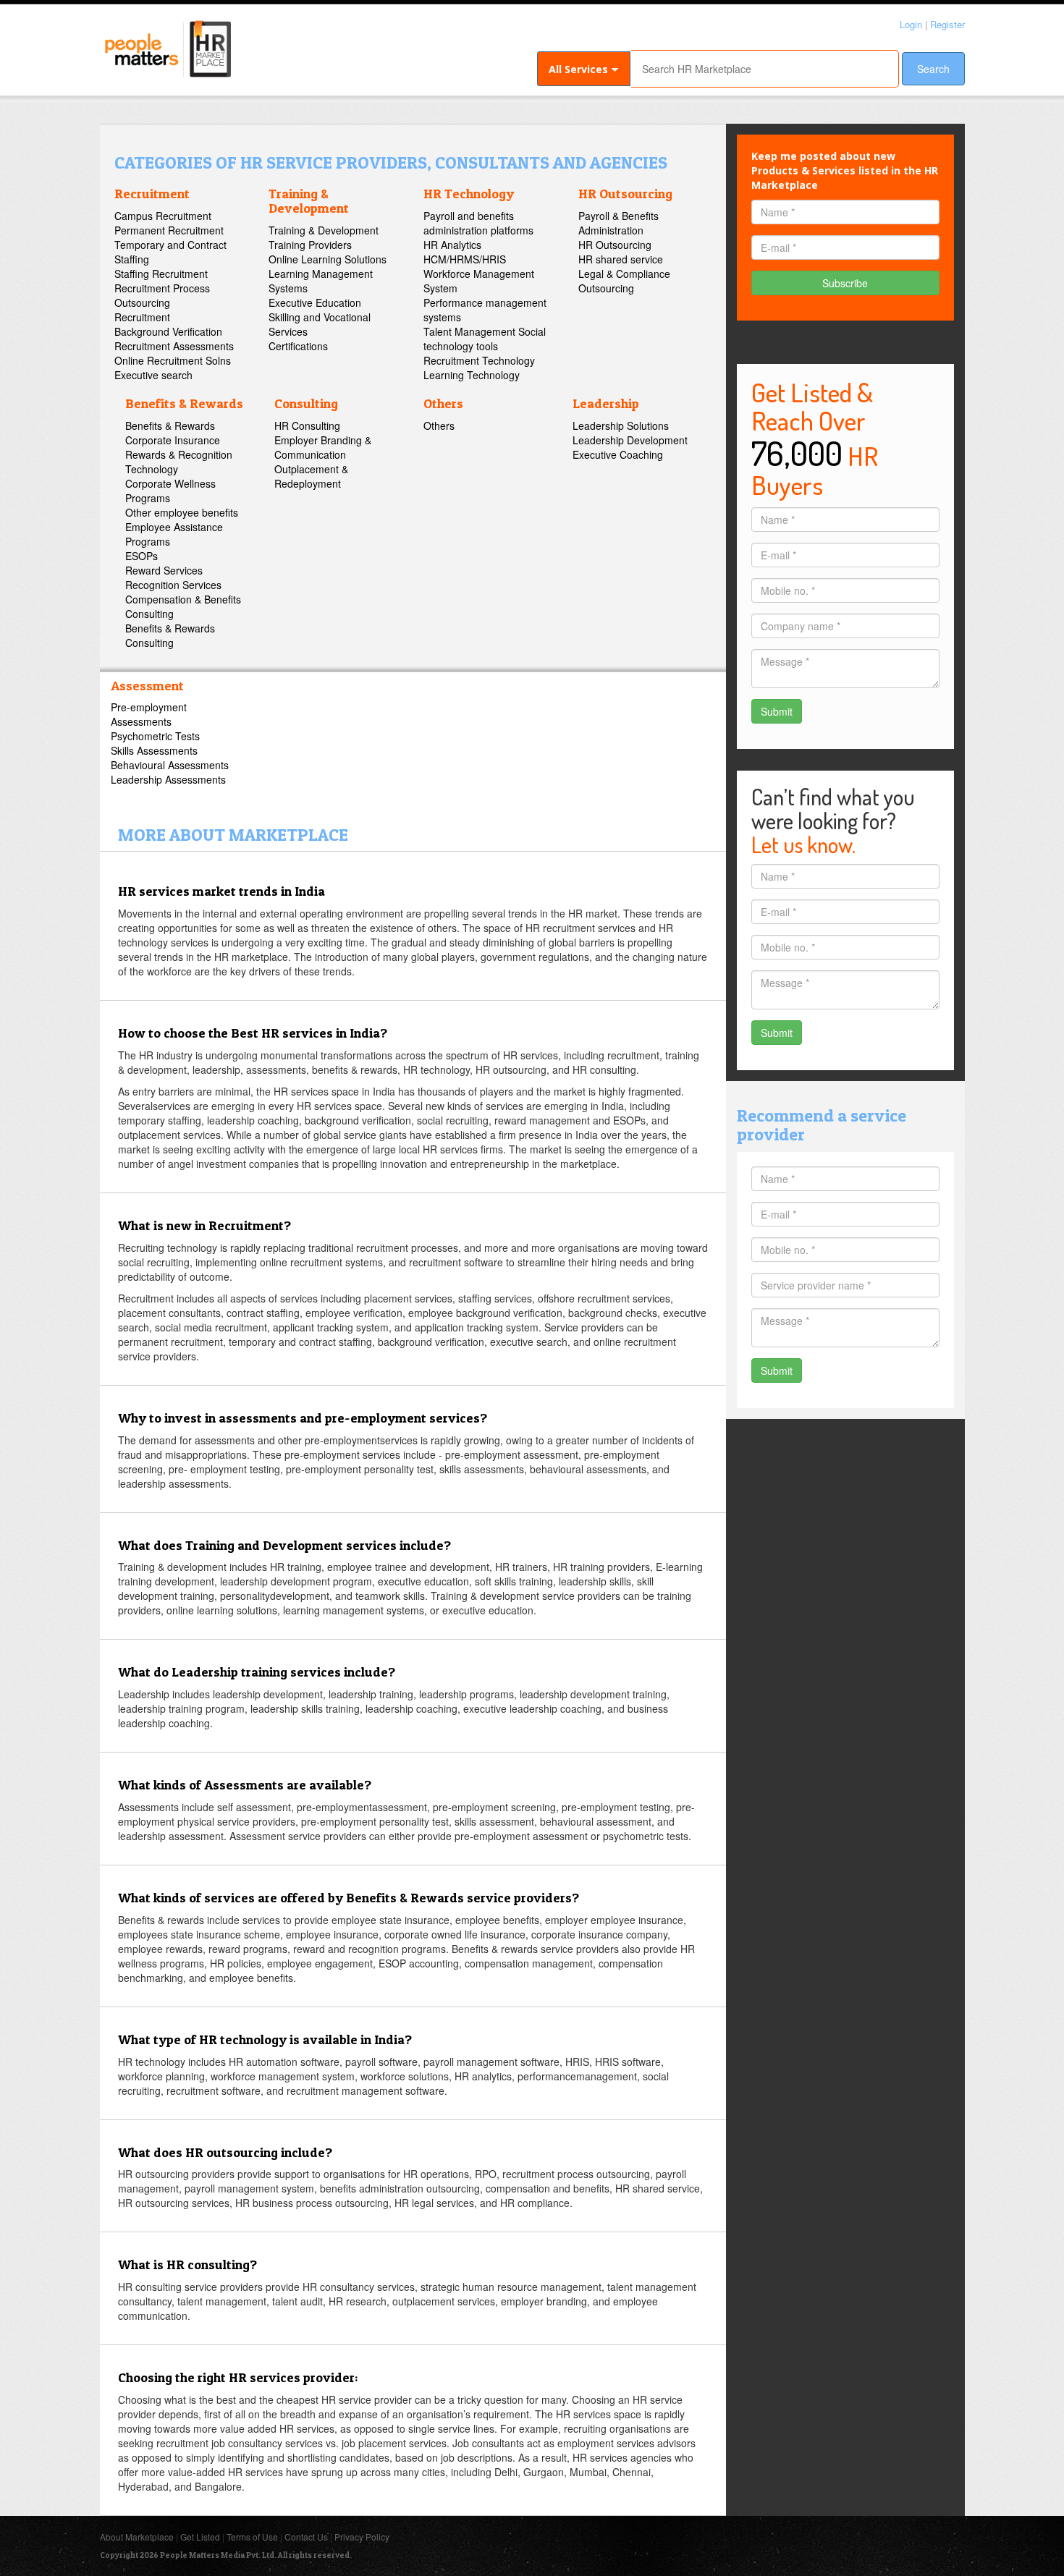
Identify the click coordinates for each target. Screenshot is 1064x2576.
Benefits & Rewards (184, 403)
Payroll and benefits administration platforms (478, 223)
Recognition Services (173, 585)
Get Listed (200, 2537)
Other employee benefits (182, 512)
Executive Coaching (618, 454)
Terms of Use (252, 2537)
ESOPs (142, 556)
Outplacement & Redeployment (311, 476)
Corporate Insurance (173, 440)
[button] (584, 69)
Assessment (147, 686)
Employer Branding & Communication (323, 447)
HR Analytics (452, 245)
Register (947, 24)
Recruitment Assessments (174, 346)
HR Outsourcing (625, 194)
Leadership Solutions (621, 425)
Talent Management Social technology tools (485, 339)
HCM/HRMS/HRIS (465, 259)
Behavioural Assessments (170, 765)
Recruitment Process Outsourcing (162, 295)
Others (443, 403)
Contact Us (306, 2537)
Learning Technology (472, 375)
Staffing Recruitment (161, 274)
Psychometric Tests (155, 736)
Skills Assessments (154, 750)
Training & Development (309, 201)
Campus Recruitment (163, 216)
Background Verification (168, 331)
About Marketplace (137, 2537)
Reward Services (164, 570)
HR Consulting (307, 425)
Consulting (306, 403)
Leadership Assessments (168, 779)
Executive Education (315, 302)
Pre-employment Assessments (149, 714)
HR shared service (621, 259)
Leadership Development (630, 440)
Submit (777, 711)
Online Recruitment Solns (173, 360)
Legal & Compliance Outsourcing (624, 281)
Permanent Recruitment (169, 230)
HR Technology (469, 194)
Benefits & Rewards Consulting (170, 635)
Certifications (298, 346)
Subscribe (845, 283)
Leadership (606, 403)
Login (911, 24)
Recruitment (152, 194)
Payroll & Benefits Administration (618, 223)
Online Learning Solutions (328, 259)
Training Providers (310, 245)
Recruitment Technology (479, 360)
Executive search (153, 375)
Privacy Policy (362, 2537)
